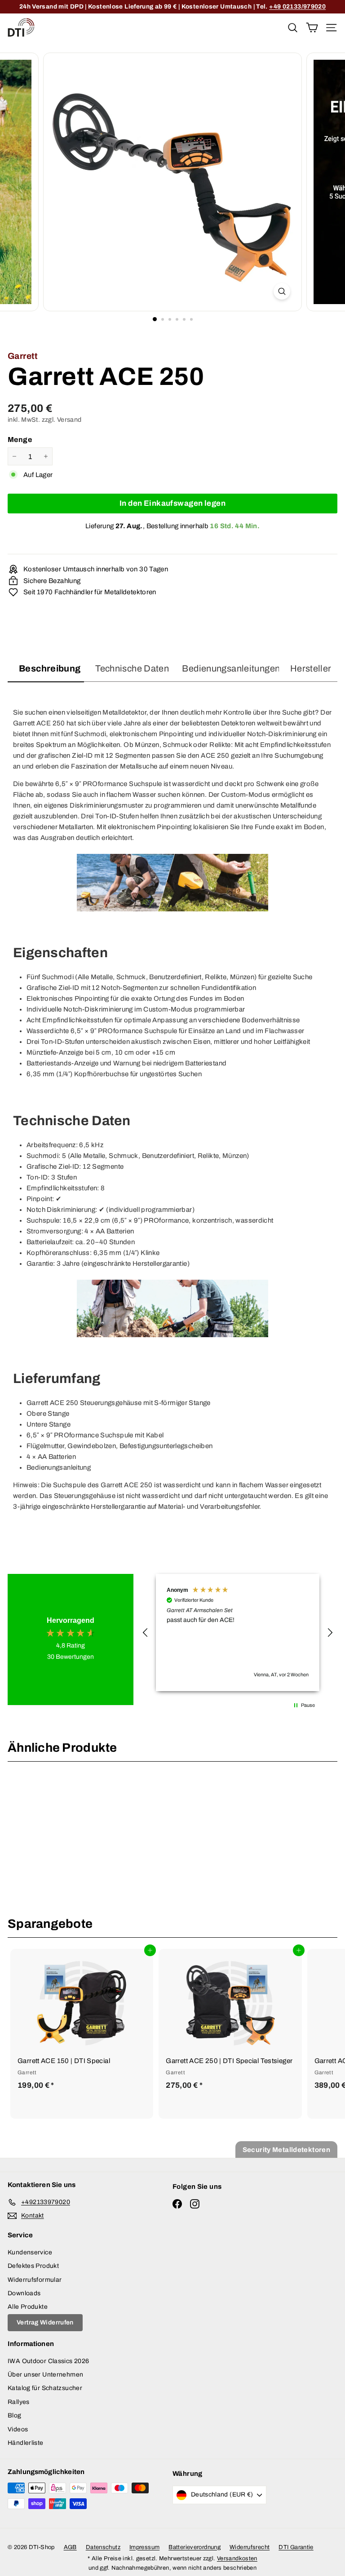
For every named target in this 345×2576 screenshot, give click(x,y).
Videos (18, 2429)
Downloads (24, 2293)
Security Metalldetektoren (286, 2150)
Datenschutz (103, 2547)
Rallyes (19, 2402)
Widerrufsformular (35, 2280)
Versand (69, 420)
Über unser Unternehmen (45, 2375)
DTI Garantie (296, 2547)
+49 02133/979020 (297, 7)
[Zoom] (282, 291)
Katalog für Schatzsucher (45, 2388)
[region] (238, 1633)
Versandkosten (237, 2558)
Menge (20, 440)
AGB (70, 2547)
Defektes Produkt (33, 2266)
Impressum (144, 2547)
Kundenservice (30, 2252)
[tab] (46, 672)
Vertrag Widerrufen (45, 2322)
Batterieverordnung (195, 2547)
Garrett (23, 356)
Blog (15, 2415)
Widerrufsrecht (250, 2547)
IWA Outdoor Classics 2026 (48, 2361)
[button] (146, 1633)
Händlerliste (26, 2443)
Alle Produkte (28, 2307)
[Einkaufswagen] (312, 27)
